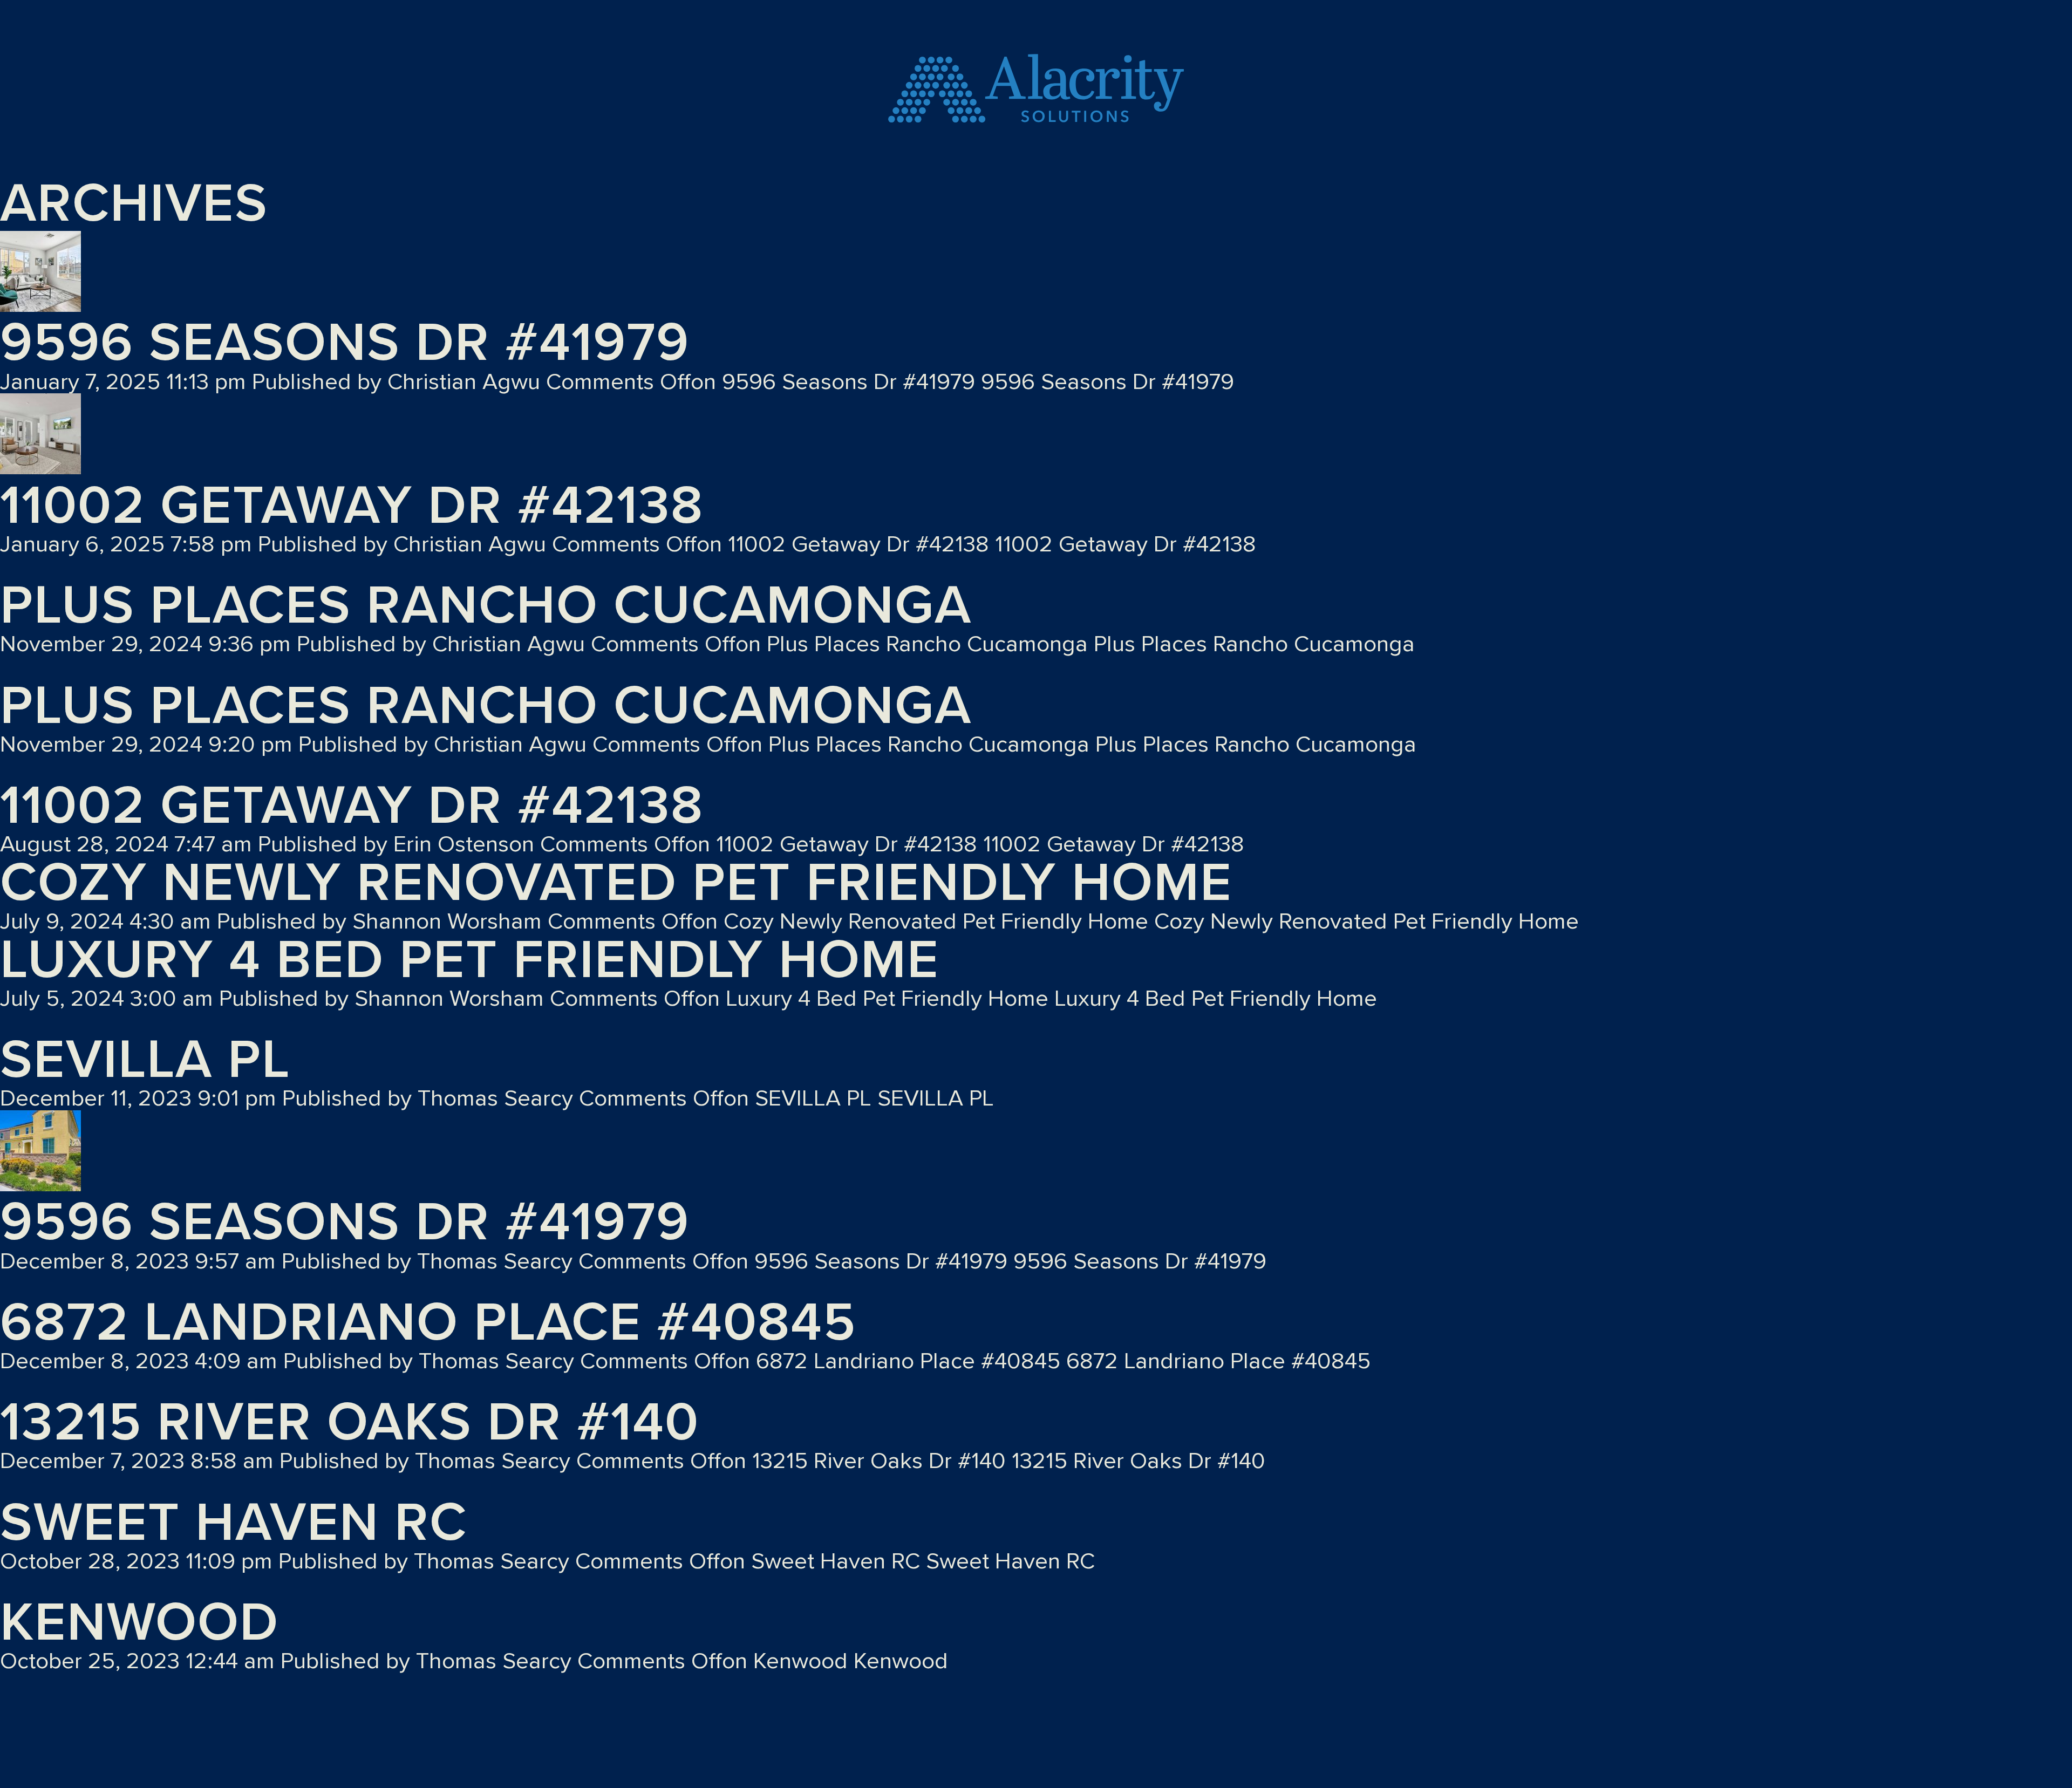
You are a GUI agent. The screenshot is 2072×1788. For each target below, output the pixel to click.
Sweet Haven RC (234, 1523)
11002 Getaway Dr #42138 (352, 506)
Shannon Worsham (447, 922)
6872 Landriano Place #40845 (428, 1323)
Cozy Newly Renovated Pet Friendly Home (616, 883)
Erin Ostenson (464, 845)
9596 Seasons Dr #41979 (345, 343)
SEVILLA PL (145, 1060)
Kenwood (139, 1623)
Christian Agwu (464, 382)
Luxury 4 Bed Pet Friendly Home (470, 960)
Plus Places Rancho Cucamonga (486, 606)
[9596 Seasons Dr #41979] (40, 274)
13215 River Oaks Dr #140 (350, 1423)
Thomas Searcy (495, 1099)
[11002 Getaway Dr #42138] (40, 436)
